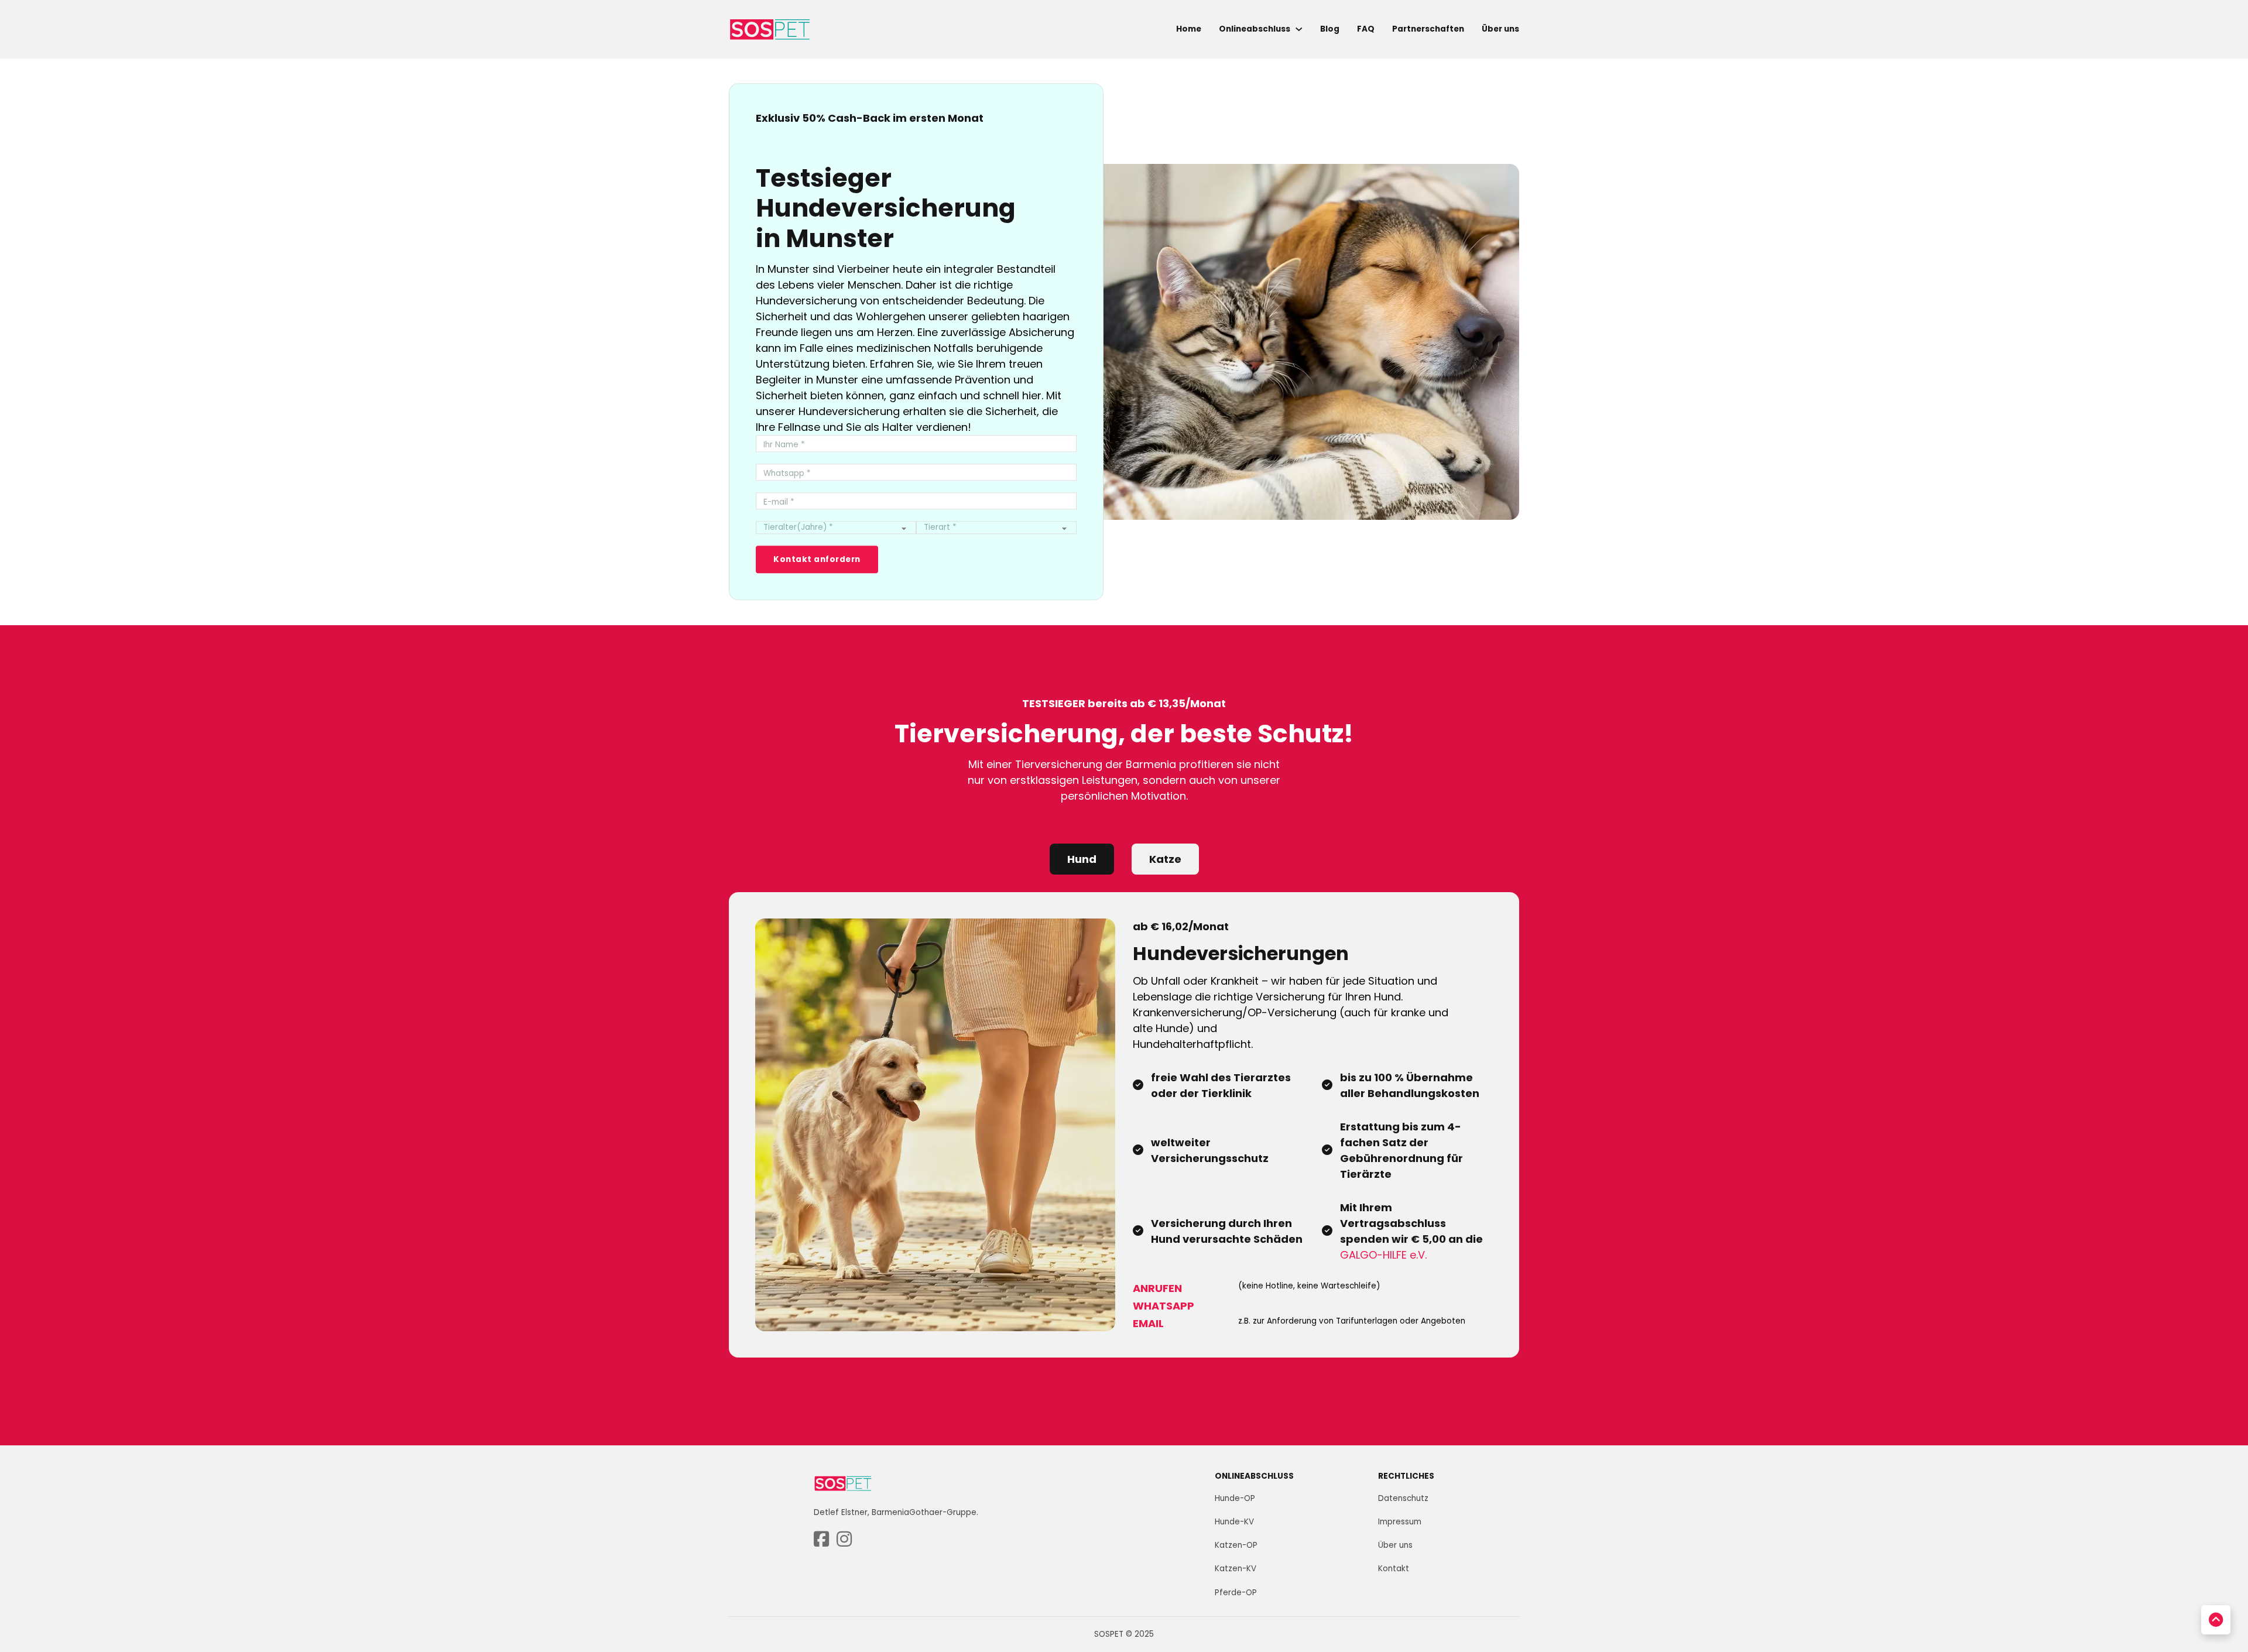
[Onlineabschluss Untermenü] (1299, 29)
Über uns (1500, 29)
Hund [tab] (1082, 859)
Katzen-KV (1236, 1569)
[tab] (1082, 859)
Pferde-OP (1236, 1593)
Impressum (1400, 1522)
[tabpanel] (1124, 1125)
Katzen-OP (1236, 1545)
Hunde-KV (1234, 1522)
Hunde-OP (1235, 1498)
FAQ (1366, 29)
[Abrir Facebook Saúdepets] (821, 1540)
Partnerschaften (1428, 29)
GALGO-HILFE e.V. (1383, 1255)
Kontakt (1394, 1569)
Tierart (2066, 1422)
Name (2064, 1326)
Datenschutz (1403, 1498)
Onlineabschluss (1255, 29)
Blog (1330, 29)
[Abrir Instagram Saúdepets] (844, 1540)
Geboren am (2082, 1470)
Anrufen (1157, 1288)
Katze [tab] (1165, 859)
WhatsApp (1164, 1306)
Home (1189, 29)
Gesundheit (2079, 1519)
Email (1148, 1323)
